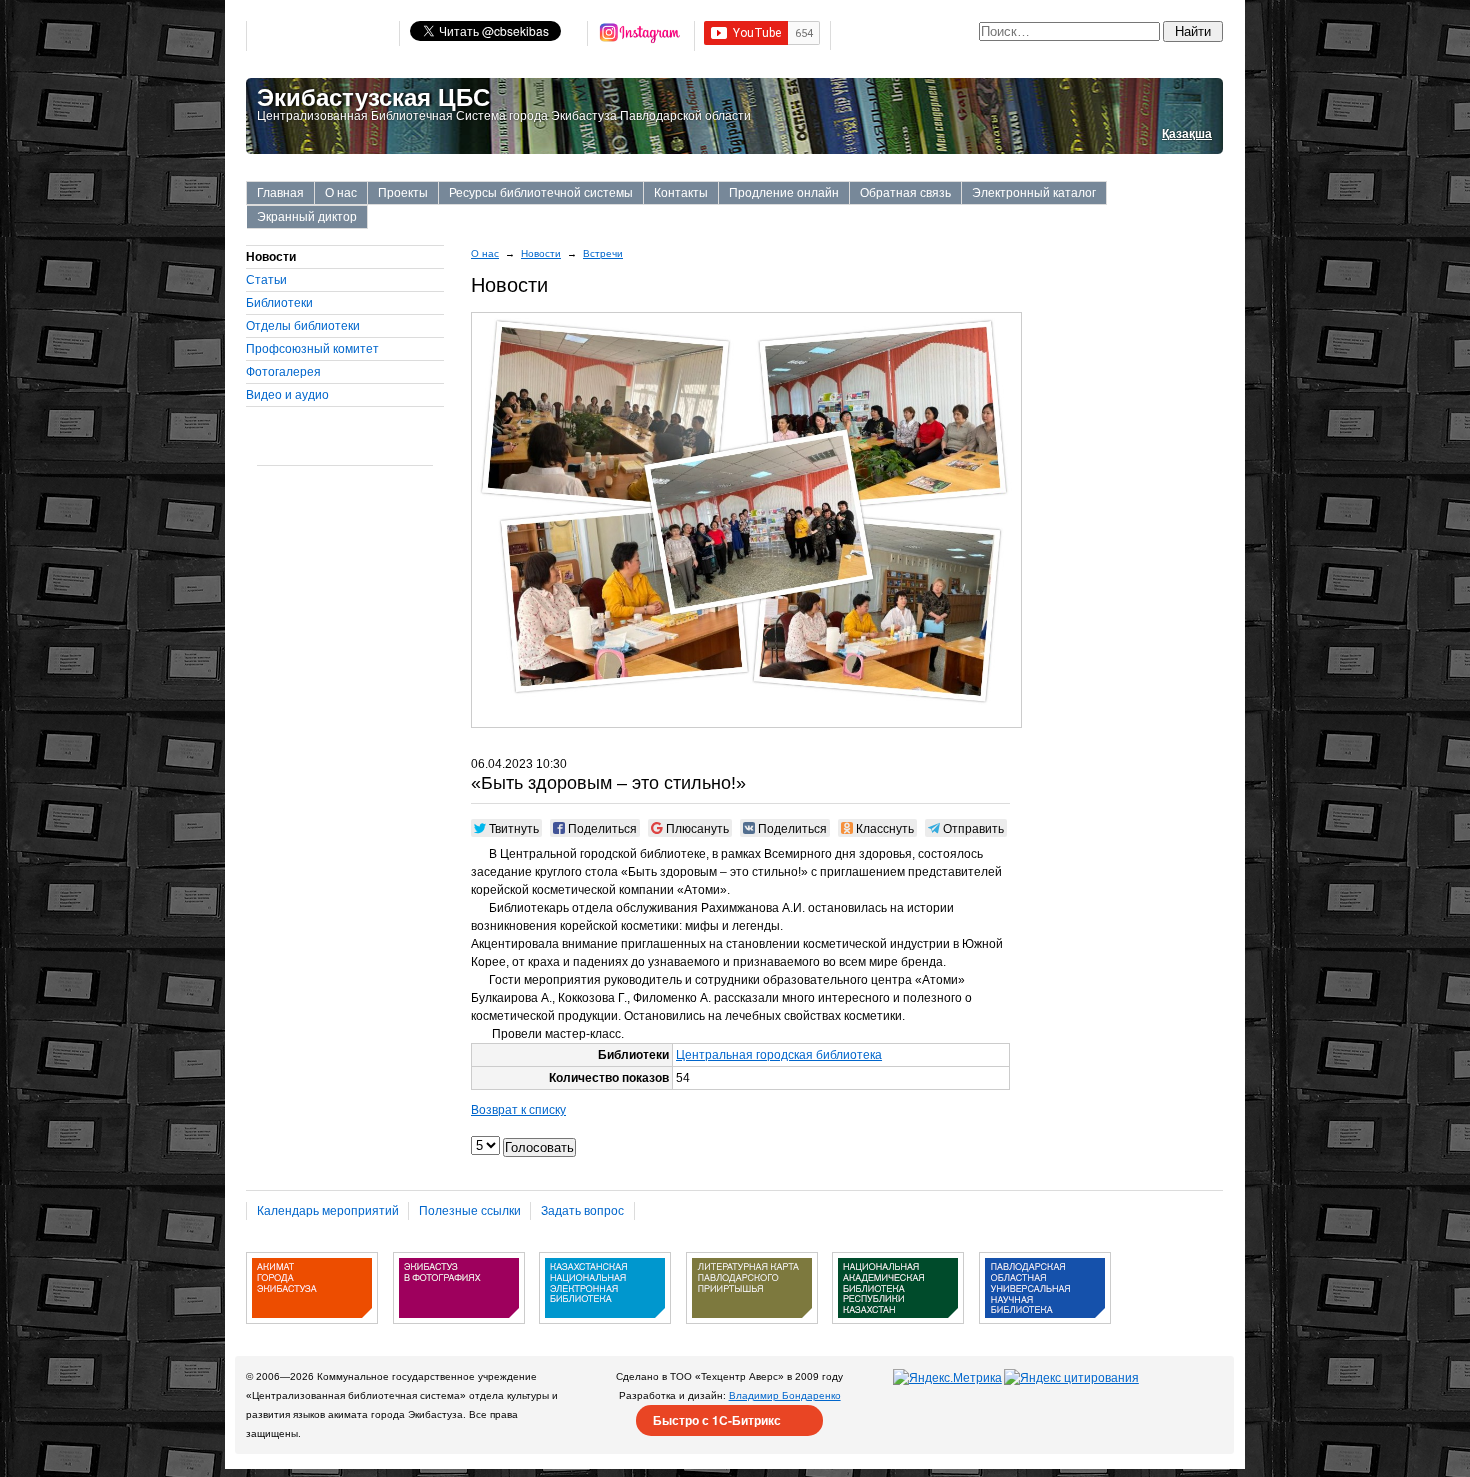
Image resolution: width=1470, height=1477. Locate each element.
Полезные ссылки (470, 1211)
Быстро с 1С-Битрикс (717, 1420)
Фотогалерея (283, 372)
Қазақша (1187, 134)
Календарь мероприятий (328, 1211)
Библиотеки (279, 303)
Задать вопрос (582, 1211)
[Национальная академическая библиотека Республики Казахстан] (898, 1331)
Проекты (403, 193)
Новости (541, 253)
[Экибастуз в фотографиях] (459, 1331)
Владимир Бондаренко (785, 1395)
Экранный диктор (307, 217)
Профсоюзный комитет (312, 349)
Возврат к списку (518, 1110)
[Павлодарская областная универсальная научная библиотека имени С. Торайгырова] (1045, 1331)
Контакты (681, 193)
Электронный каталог (1034, 193)
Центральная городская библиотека (779, 1055)
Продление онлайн (784, 193)
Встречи (603, 253)
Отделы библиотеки (303, 326)
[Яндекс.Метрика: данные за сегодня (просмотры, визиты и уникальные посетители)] (947, 1378)
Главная (280, 193)
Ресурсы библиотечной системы (541, 193)
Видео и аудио (287, 395)
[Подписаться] (641, 36)
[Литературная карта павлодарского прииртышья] (752, 1331)
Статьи (266, 280)
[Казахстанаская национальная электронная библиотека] (605, 1331)
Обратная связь (905, 193)
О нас (341, 193)
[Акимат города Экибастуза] (312, 1331)
